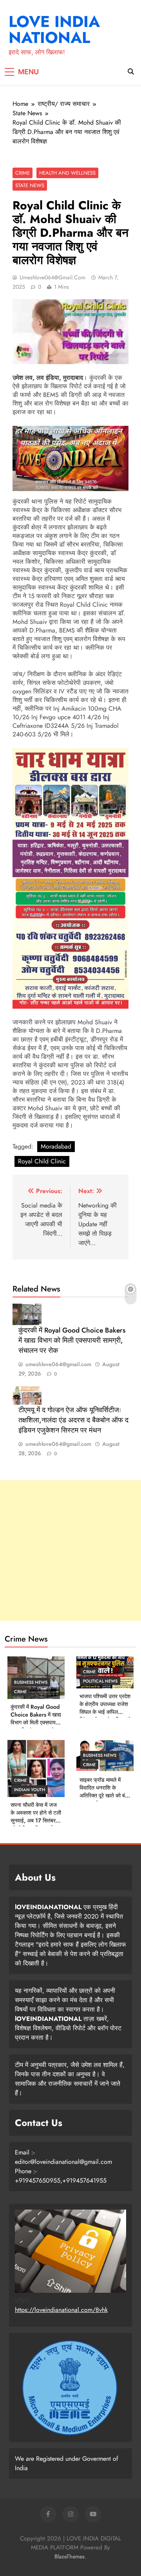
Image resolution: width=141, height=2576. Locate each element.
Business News (31, 1682)
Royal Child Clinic (42, 1161)
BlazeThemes (70, 2556)
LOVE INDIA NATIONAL (54, 29)
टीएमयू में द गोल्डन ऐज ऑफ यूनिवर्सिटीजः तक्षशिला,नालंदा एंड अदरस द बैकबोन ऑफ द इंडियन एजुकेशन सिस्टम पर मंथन (73, 1420)
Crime (23, 173)
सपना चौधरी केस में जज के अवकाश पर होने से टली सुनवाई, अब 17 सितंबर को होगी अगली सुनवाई (36, 1817)
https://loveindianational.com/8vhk (61, 2310)
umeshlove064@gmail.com (52, 277)
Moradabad (56, 1146)
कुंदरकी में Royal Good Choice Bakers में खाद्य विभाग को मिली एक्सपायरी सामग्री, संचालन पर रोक (72, 1340)
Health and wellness (67, 173)
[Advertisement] (70, 1551)
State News (30, 185)
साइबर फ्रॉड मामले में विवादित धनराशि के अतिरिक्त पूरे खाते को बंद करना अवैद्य (104, 1792)
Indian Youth (30, 1790)
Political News (100, 1681)
